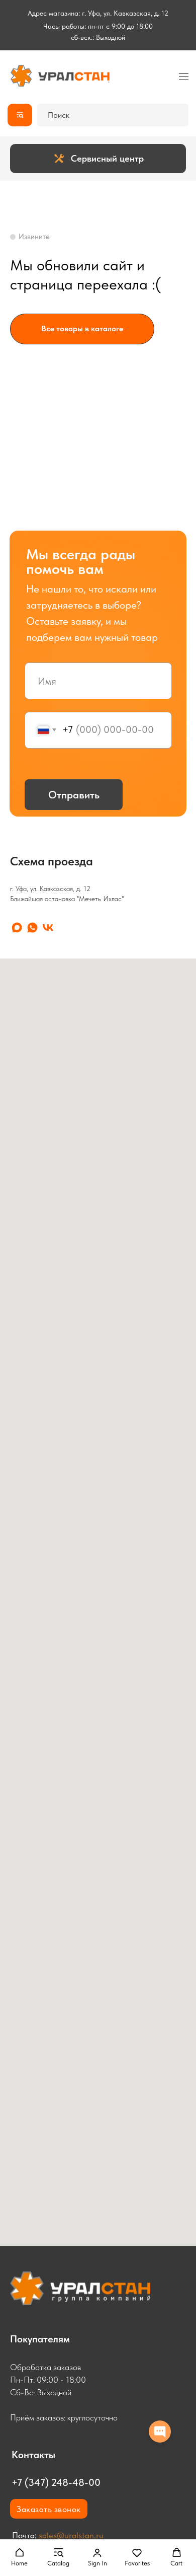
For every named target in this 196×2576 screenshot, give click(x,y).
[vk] (48, 928)
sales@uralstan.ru (71, 2535)
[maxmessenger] (17, 928)
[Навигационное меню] (184, 77)
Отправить (74, 795)
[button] (19, 2557)
